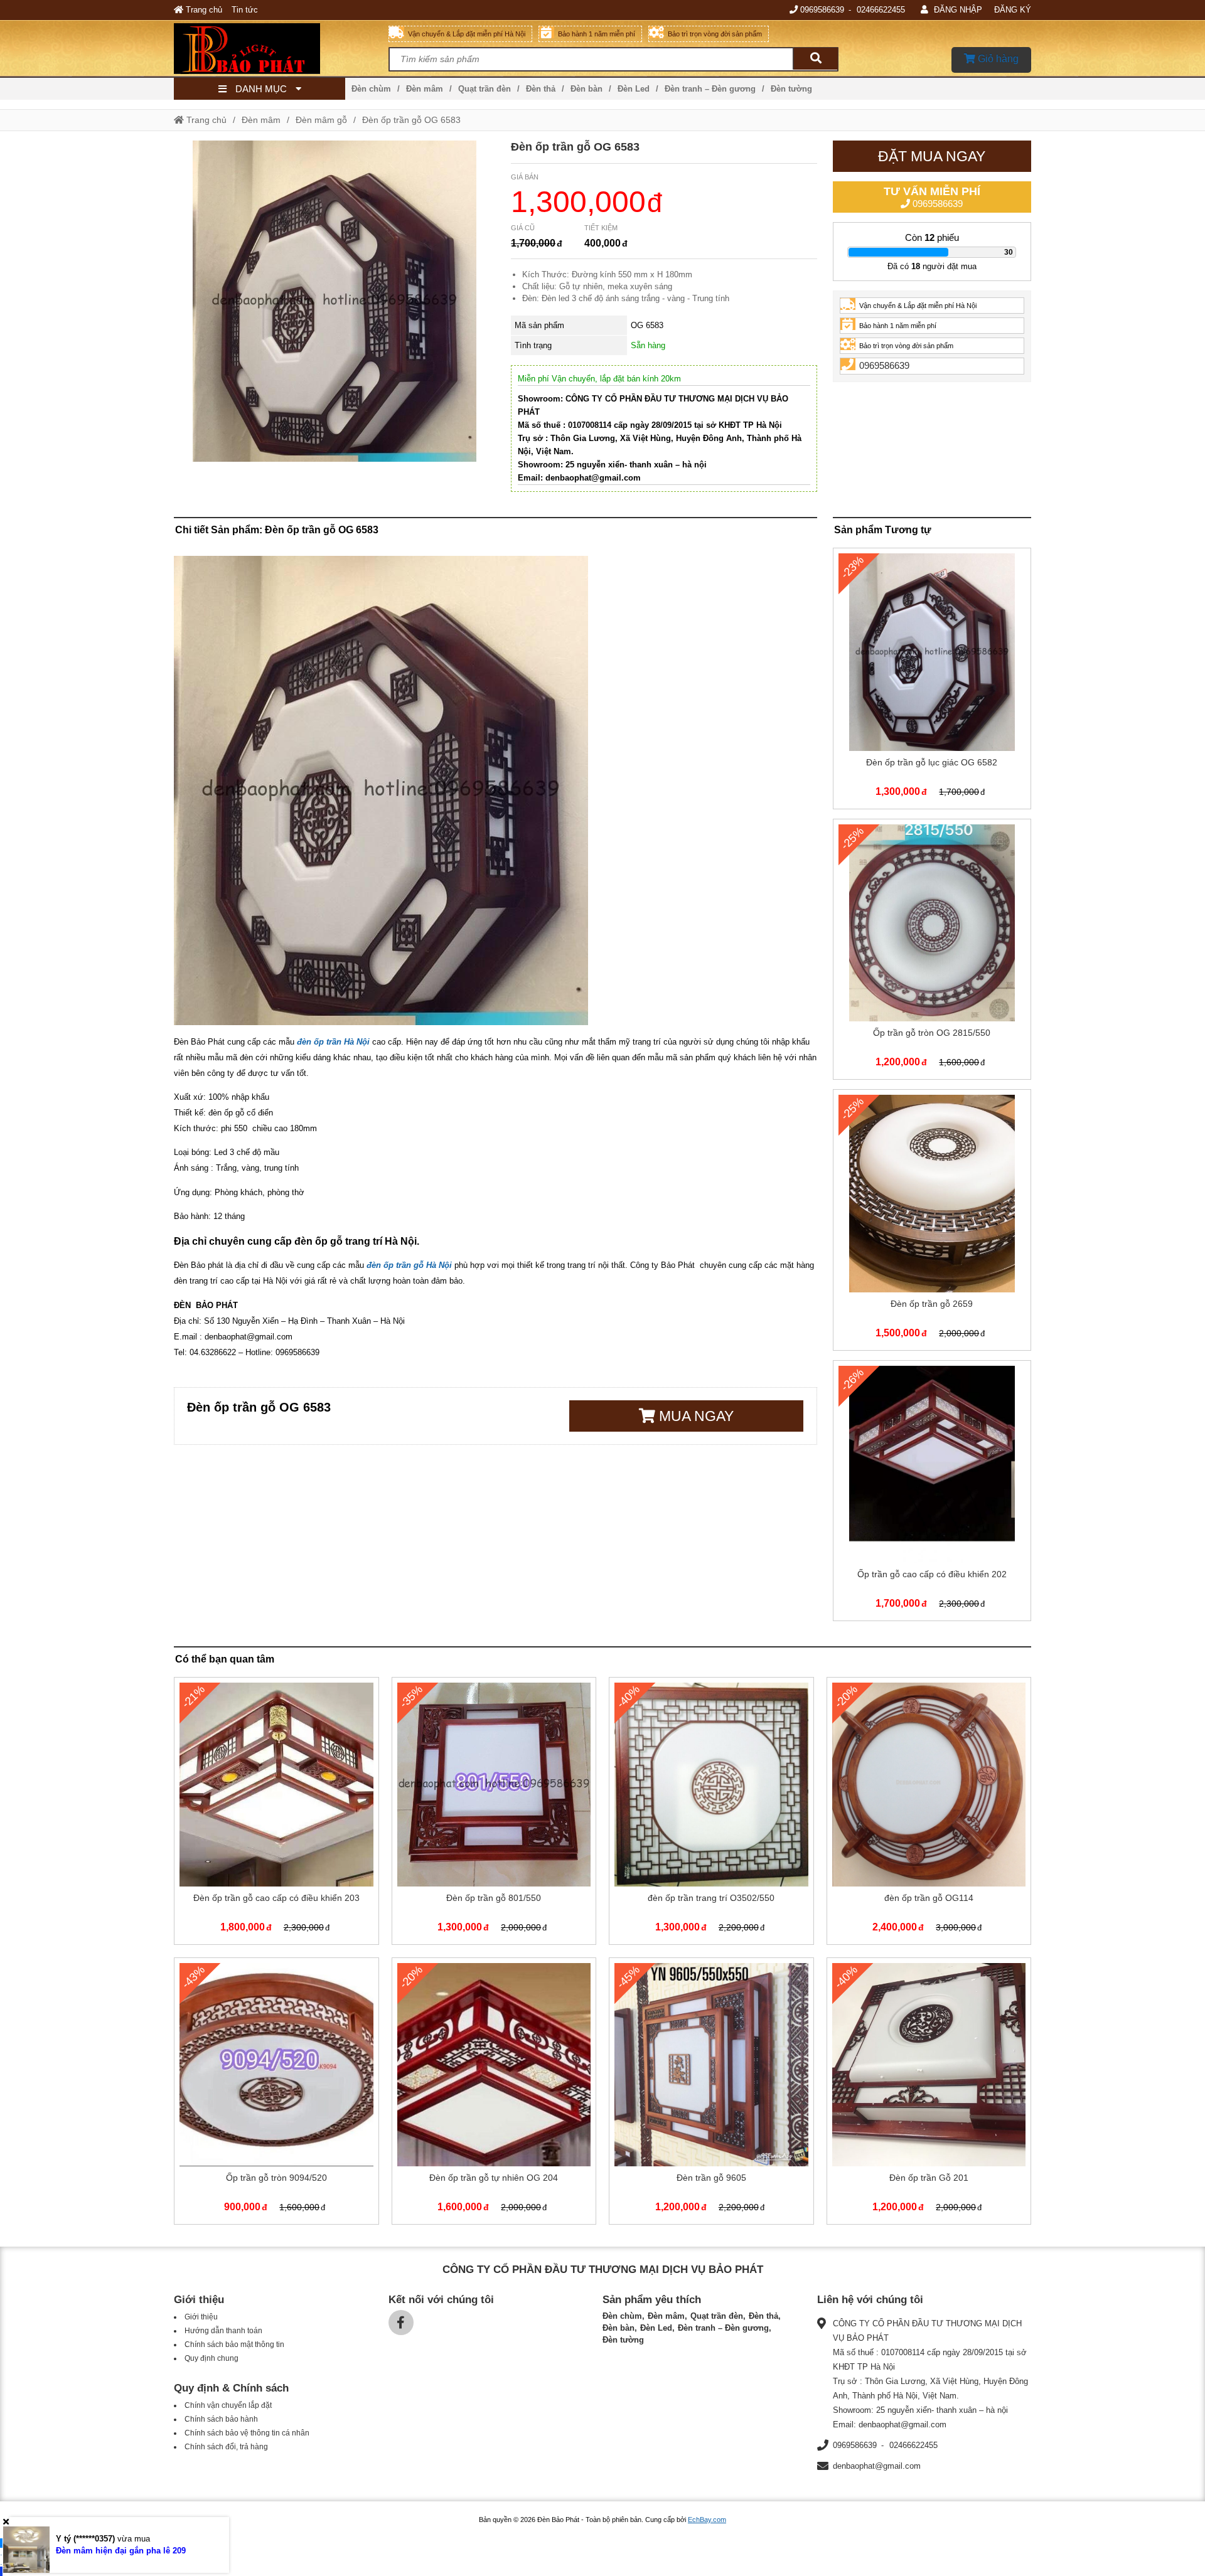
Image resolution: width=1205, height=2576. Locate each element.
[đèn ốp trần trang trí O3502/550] (711, 1813)
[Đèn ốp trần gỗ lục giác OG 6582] (932, 681)
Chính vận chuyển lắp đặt (228, 2405)
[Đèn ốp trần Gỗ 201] (929, 2094)
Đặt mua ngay (932, 156)
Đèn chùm (371, 89)
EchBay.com (707, 2520)
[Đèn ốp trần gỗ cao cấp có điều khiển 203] (276, 1813)
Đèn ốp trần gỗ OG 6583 (411, 120)
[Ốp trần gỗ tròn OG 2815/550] (932, 952)
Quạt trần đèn (485, 89)
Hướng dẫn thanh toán (223, 2331)
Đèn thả (541, 89)
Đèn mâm (425, 89)
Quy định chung (212, 2358)
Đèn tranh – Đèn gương (710, 89)
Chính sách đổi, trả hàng (226, 2447)
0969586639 (822, 10)
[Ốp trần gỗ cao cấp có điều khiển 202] (932, 1493)
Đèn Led (634, 89)
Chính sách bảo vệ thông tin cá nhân (247, 2433)
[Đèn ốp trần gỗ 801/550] (494, 1813)
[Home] (281, 48)
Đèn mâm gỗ (321, 120)
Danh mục (261, 89)
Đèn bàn (586, 89)
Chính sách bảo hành (221, 2419)
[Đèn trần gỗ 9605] (711, 2094)
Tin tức (245, 10)
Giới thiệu (201, 2317)
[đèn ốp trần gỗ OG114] (929, 1813)
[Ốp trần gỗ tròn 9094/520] (276, 2094)
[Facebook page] (401, 2323)
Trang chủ (203, 10)
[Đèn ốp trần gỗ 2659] (932, 1222)
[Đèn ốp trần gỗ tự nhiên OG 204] (494, 2094)
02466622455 (881, 10)
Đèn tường (791, 89)
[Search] (815, 59)
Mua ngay (694, 1416)
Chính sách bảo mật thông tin (234, 2344)
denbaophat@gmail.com (877, 2466)
